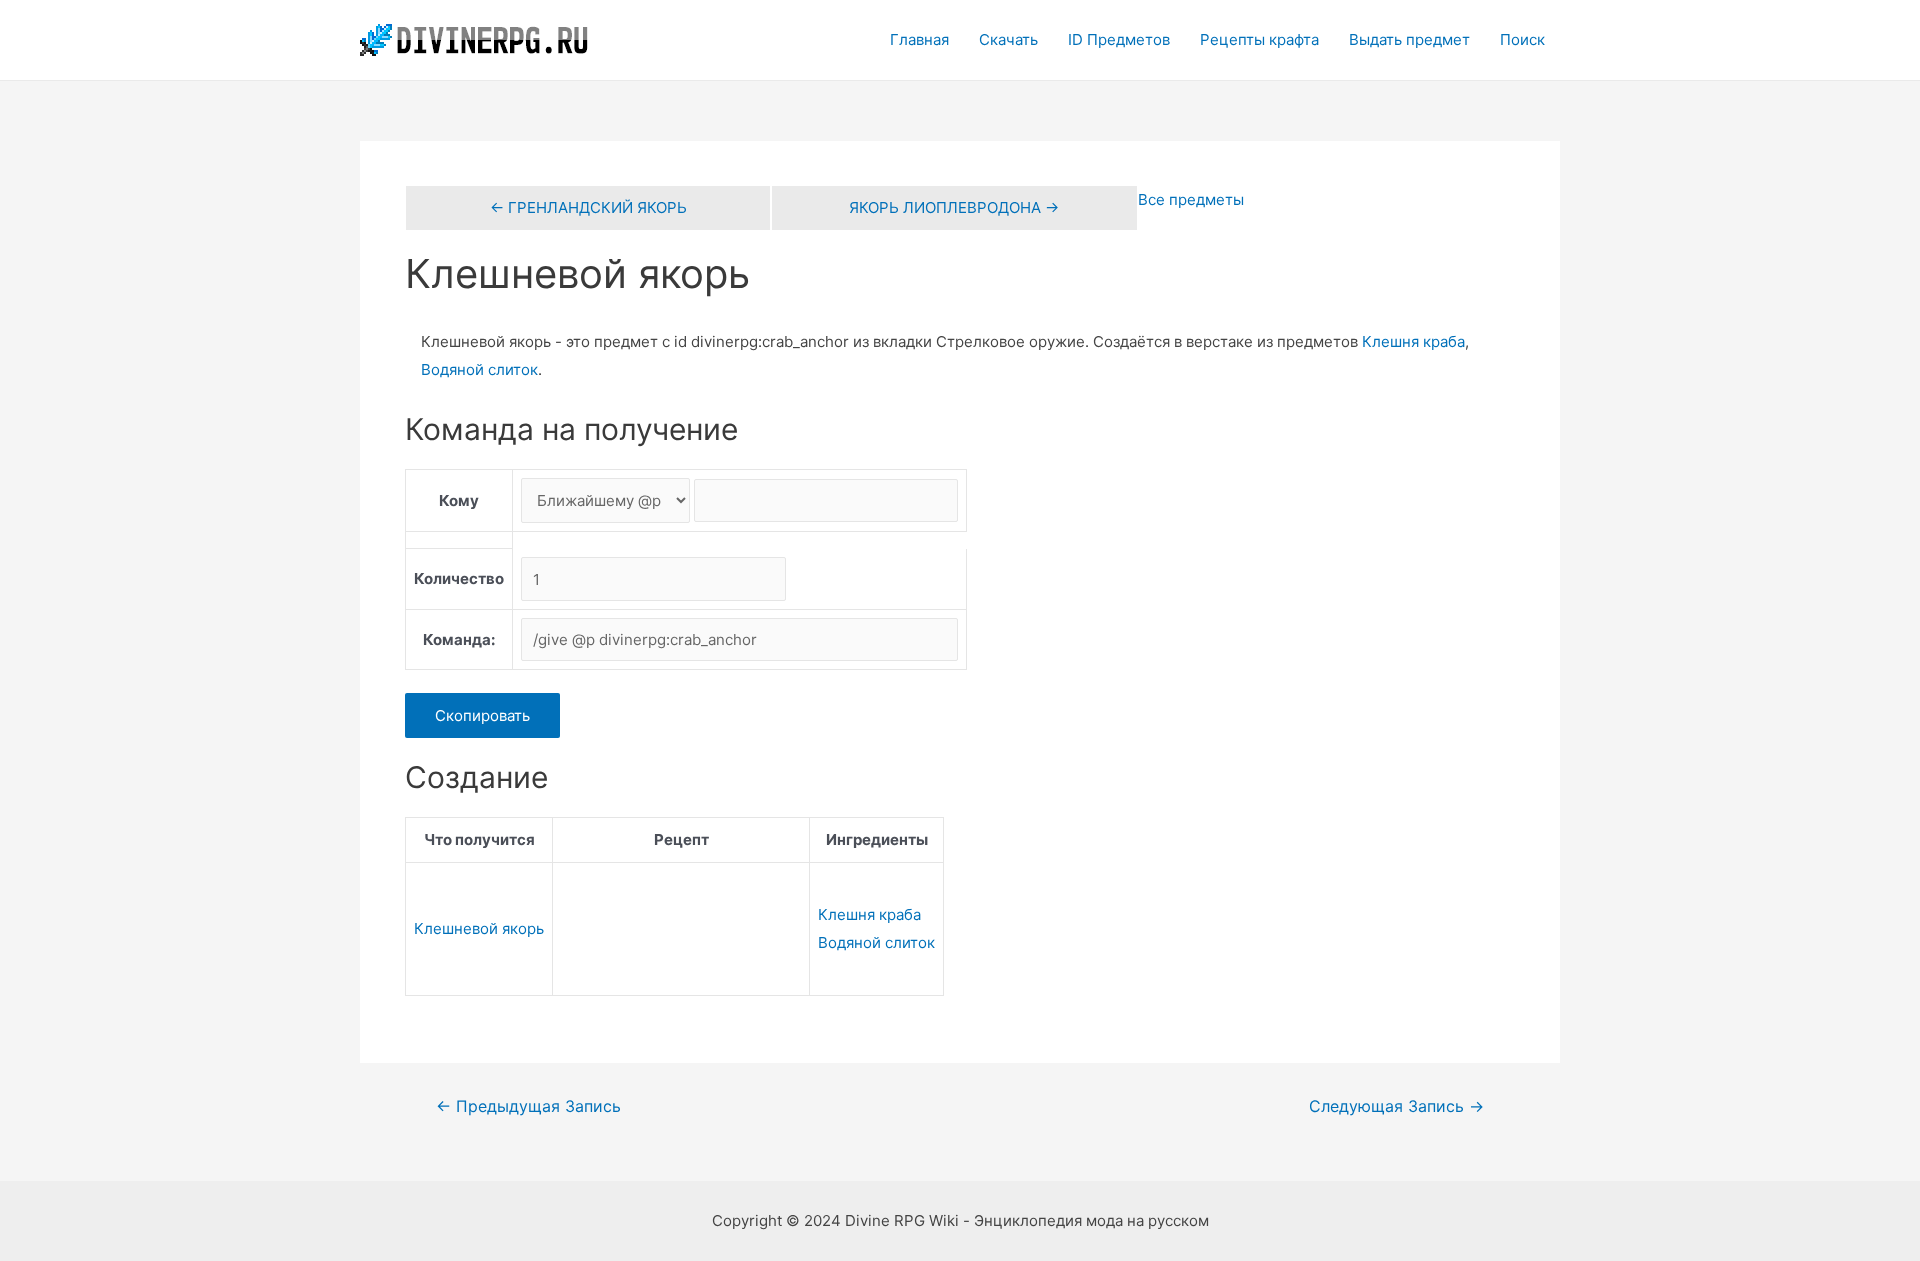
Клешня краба (1413, 341)
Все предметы (1191, 199)
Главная (919, 39)
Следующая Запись (1396, 1107)
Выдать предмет (1409, 39)
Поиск (1522, 39)
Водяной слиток (479, 369)
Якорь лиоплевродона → (954, 207)
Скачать (1008, 39)
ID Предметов (1119, 39)
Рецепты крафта (1259, 39)
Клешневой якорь (479, 928)
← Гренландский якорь (588, 207)
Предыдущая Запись (528, 1107)
